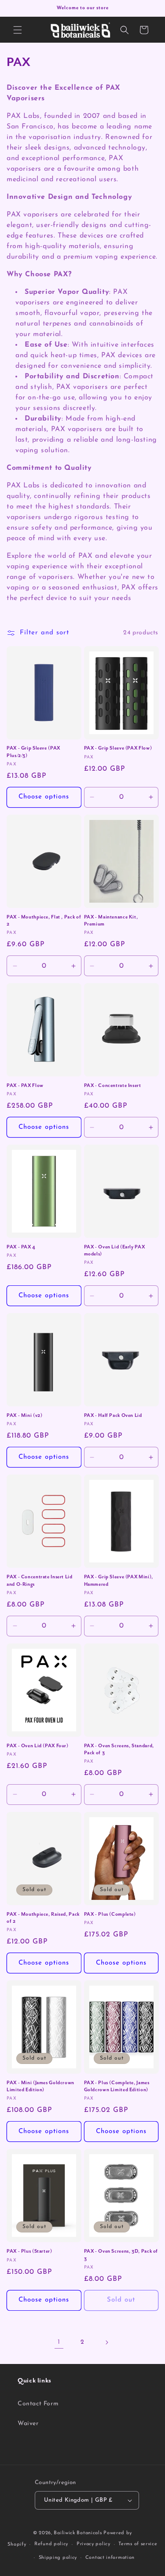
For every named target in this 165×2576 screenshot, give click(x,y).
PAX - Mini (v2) (24, 1416)
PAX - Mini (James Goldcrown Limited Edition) (40, 2086)
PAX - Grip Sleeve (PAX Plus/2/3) (33, 752)
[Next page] (106, 2342)
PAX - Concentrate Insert (113, 1086)
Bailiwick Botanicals (78, 2533)
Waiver (28, 2424)
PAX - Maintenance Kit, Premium (111, 921)
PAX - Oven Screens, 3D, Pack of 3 (121, 2255)
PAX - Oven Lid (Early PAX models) (115, 1251)
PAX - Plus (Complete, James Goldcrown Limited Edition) (117, 2086)
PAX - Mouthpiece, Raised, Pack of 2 (43, 1918)
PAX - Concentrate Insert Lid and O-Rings (40, 1581)
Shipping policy (58, 2558)
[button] (18, 30)
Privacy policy (93, 2544)
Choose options (44, 797)
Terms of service (138, 2544)
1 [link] (59, 2342)
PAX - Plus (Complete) (110, 1914)
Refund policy (51, 2544)
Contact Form (38, 2404)
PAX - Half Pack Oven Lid (113, 1416)
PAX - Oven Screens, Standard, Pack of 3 (119, 1749)
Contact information (110, 2558)
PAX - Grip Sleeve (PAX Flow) (118, 748)
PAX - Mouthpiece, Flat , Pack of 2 (44, 921)
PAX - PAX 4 (21, 1247)
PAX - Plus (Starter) (29, 2251)
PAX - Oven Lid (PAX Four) (38, 1746)
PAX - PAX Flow (25, 1086)
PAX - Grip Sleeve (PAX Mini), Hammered (119, 1581)
